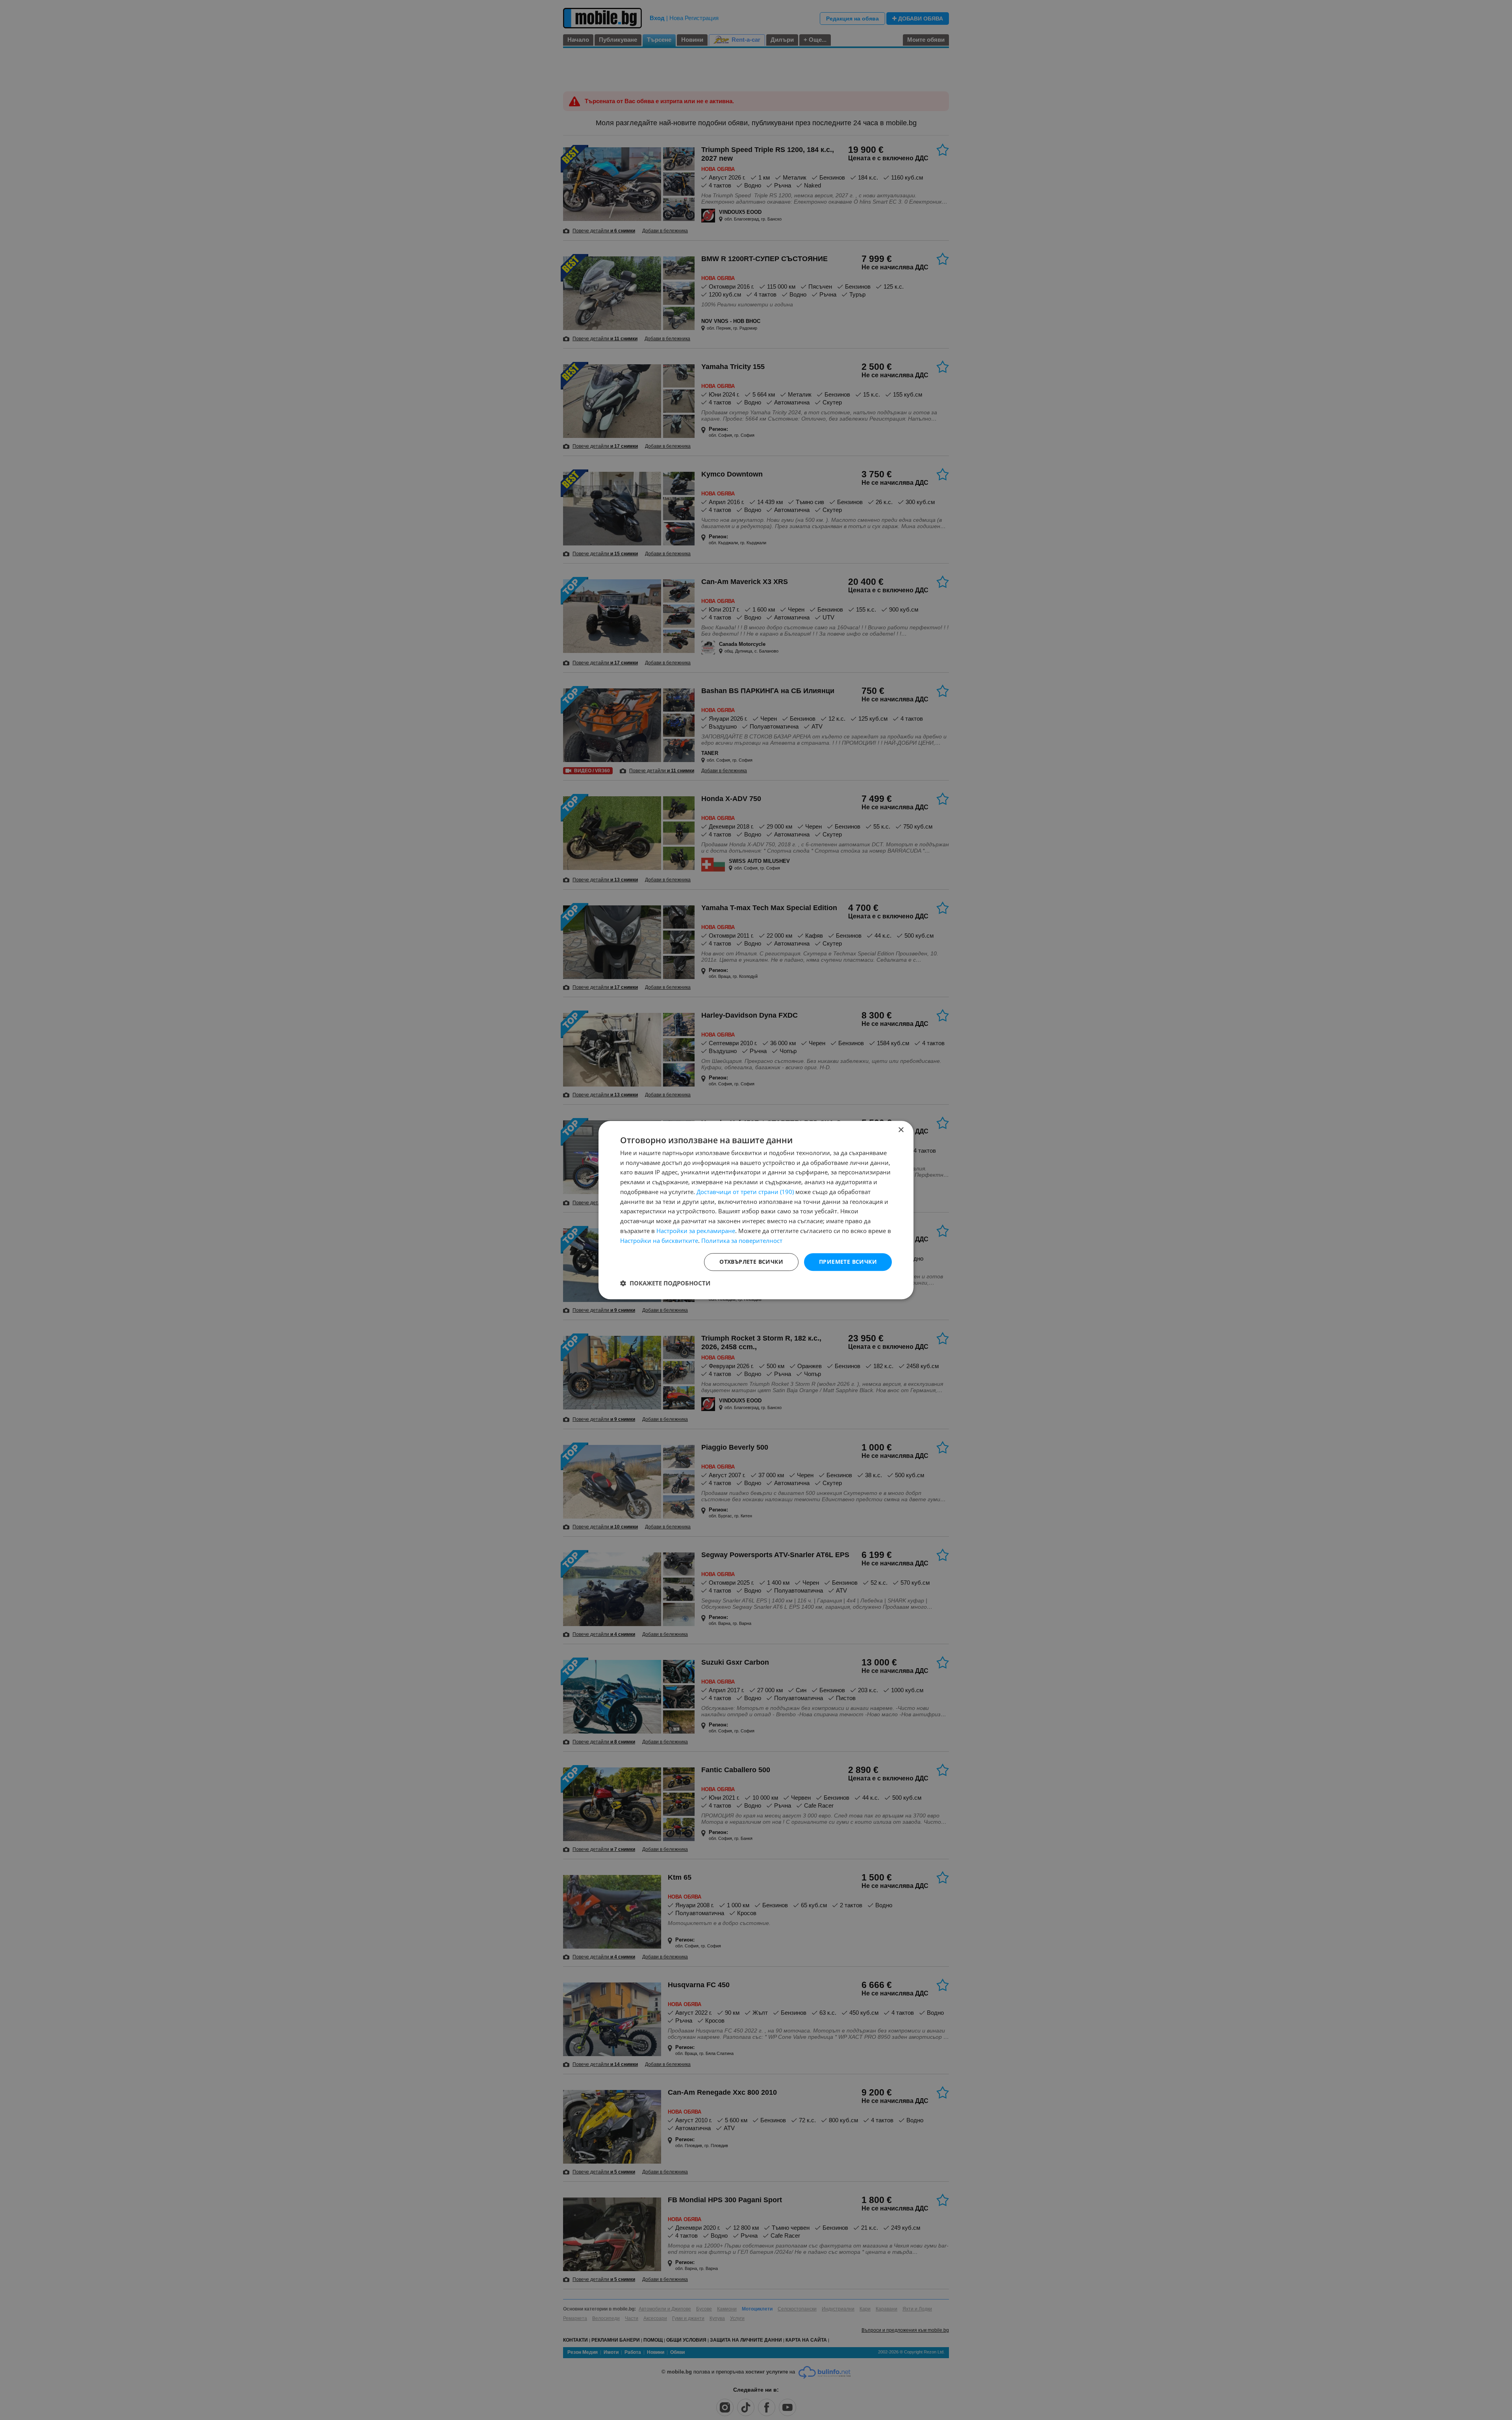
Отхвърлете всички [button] (751, 1262)
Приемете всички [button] (848, 1262)
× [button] (901, 1130)
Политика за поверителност (742, 1241)
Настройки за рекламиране (696, 1231)
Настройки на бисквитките (659, 1241)
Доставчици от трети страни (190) (745, 1192)
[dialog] (756, 1210)
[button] (665, 1283)
